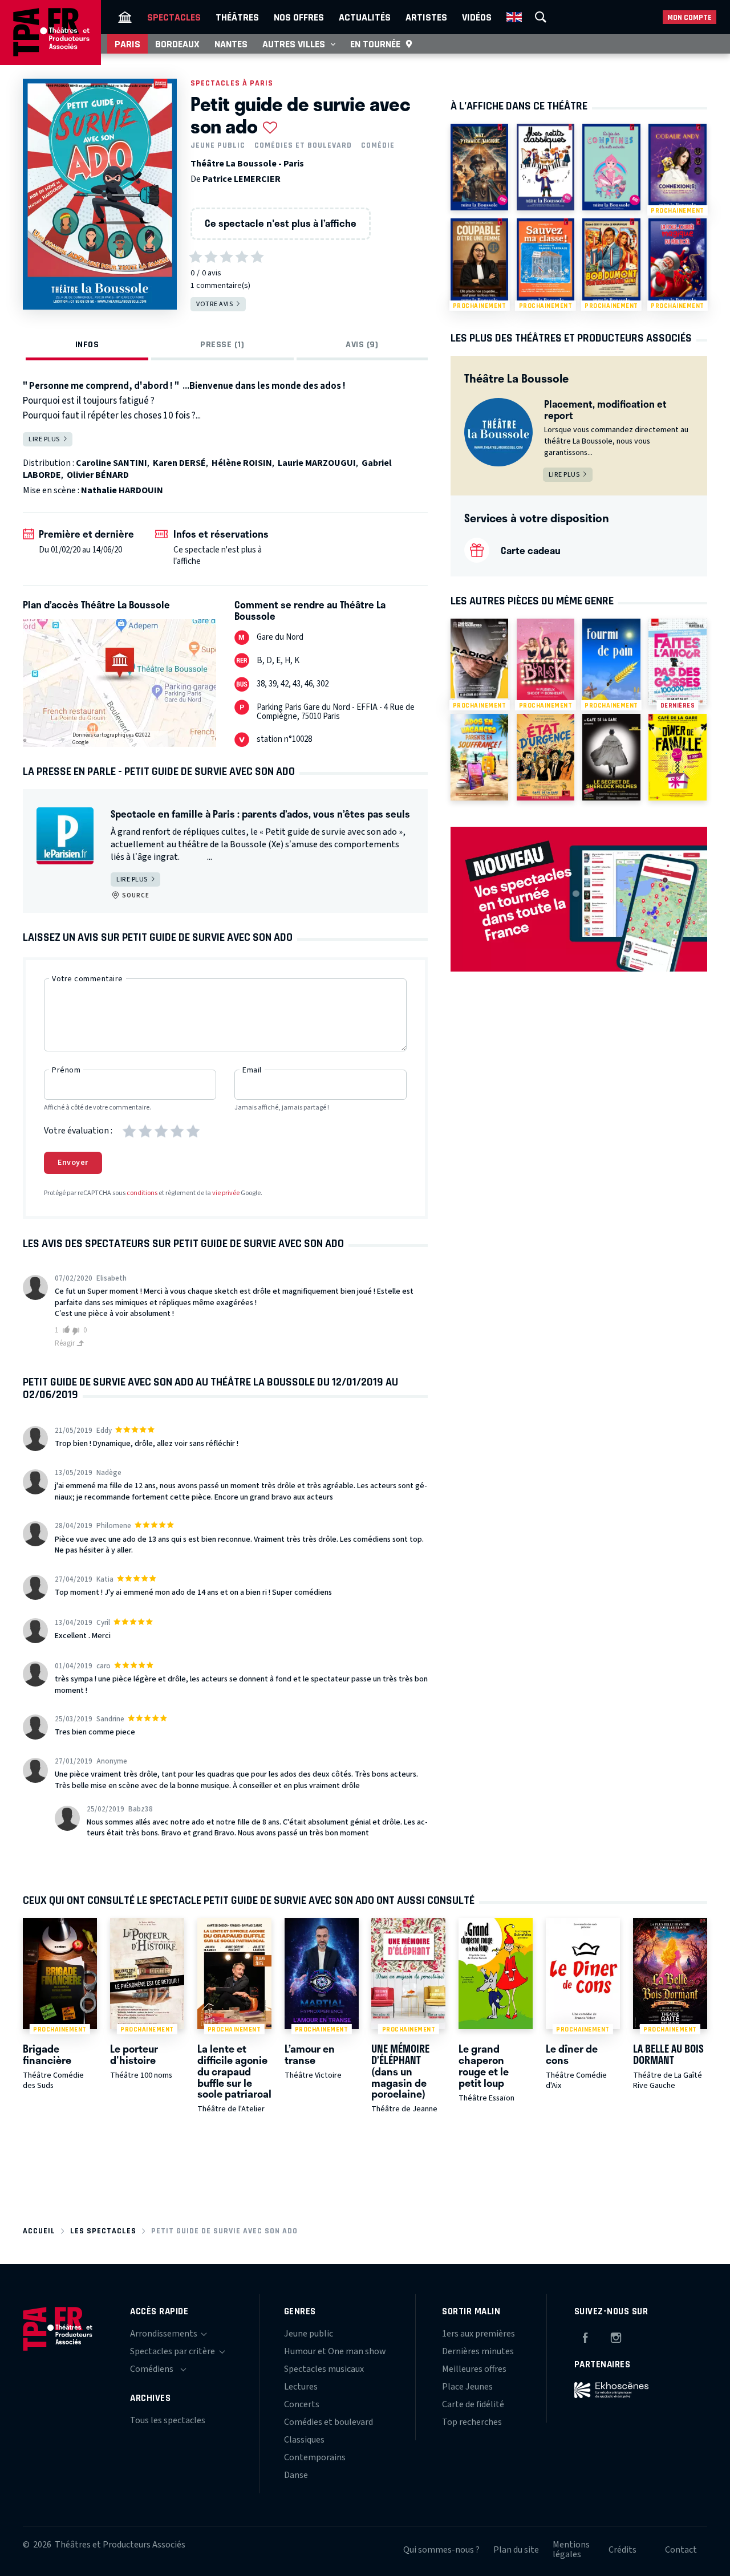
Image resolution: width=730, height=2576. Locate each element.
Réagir (66, 1343)
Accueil (39, 2231)
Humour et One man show (335, 2351)
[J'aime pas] (78, 1331)
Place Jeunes (467, 2387)
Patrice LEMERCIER (242, 179)
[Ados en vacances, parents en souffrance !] (479, 757)
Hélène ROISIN (242, 463)
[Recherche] (541, 17)
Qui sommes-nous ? (441, 2550)
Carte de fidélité (473, 2404)
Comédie (378, 145)
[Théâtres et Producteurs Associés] (125, 17)
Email (252, 1070)
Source (135, 895)
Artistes (426, 17)
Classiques (304, 2440)
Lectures (301, 2387)
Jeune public (218, 145)
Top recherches (472, 2422)
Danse (296, 2475)
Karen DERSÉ (179, 463)
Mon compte (690, 17)
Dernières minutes (478, 2351)
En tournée (375, 44)
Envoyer (73, 1163)
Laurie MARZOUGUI (317, 463)
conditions (142, 1193)
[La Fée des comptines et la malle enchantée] (611, 167)
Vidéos (477, 17)
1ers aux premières (478, 2334)
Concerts (302, 2404)
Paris (127, 44)
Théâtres (237, 17)
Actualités (365, 17)
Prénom (66, 1070)
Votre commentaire (88, 979)
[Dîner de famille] (677, 757)
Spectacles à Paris (232, 83)
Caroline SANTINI (111, 463)
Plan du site (516, 2550)
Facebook (585, 2336)
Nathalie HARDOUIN (122, 490)
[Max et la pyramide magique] (479, 167)
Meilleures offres (474, 2369)
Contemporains (315, 2457)
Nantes (231, 44)
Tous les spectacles (168, 2420)
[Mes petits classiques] (546, 167)
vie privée (226, 1193)
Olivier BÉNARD (98, 475)
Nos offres (299, 17)
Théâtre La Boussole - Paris (247, 164)
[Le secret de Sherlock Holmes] (611, 757)
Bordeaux (177, 44)
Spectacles (174, 17)
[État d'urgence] (546, 757)
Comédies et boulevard (303, 145)
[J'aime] (64, 1330)
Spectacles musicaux (324, 2369)
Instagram (616, 2336)
